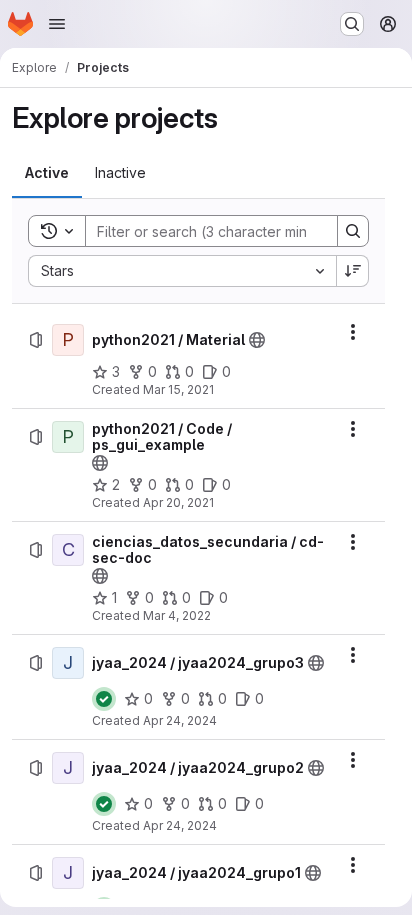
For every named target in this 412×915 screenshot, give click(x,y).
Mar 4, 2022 (177, 615)
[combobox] (182, 271)
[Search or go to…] (352, 24)
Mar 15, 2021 (178, 389)
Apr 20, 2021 (178, 502)
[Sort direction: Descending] (353, 271)
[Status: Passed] (104, 699)
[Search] (353, 231)
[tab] (47, 173)
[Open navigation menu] (57, 24)
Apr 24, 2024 (180, 720)
